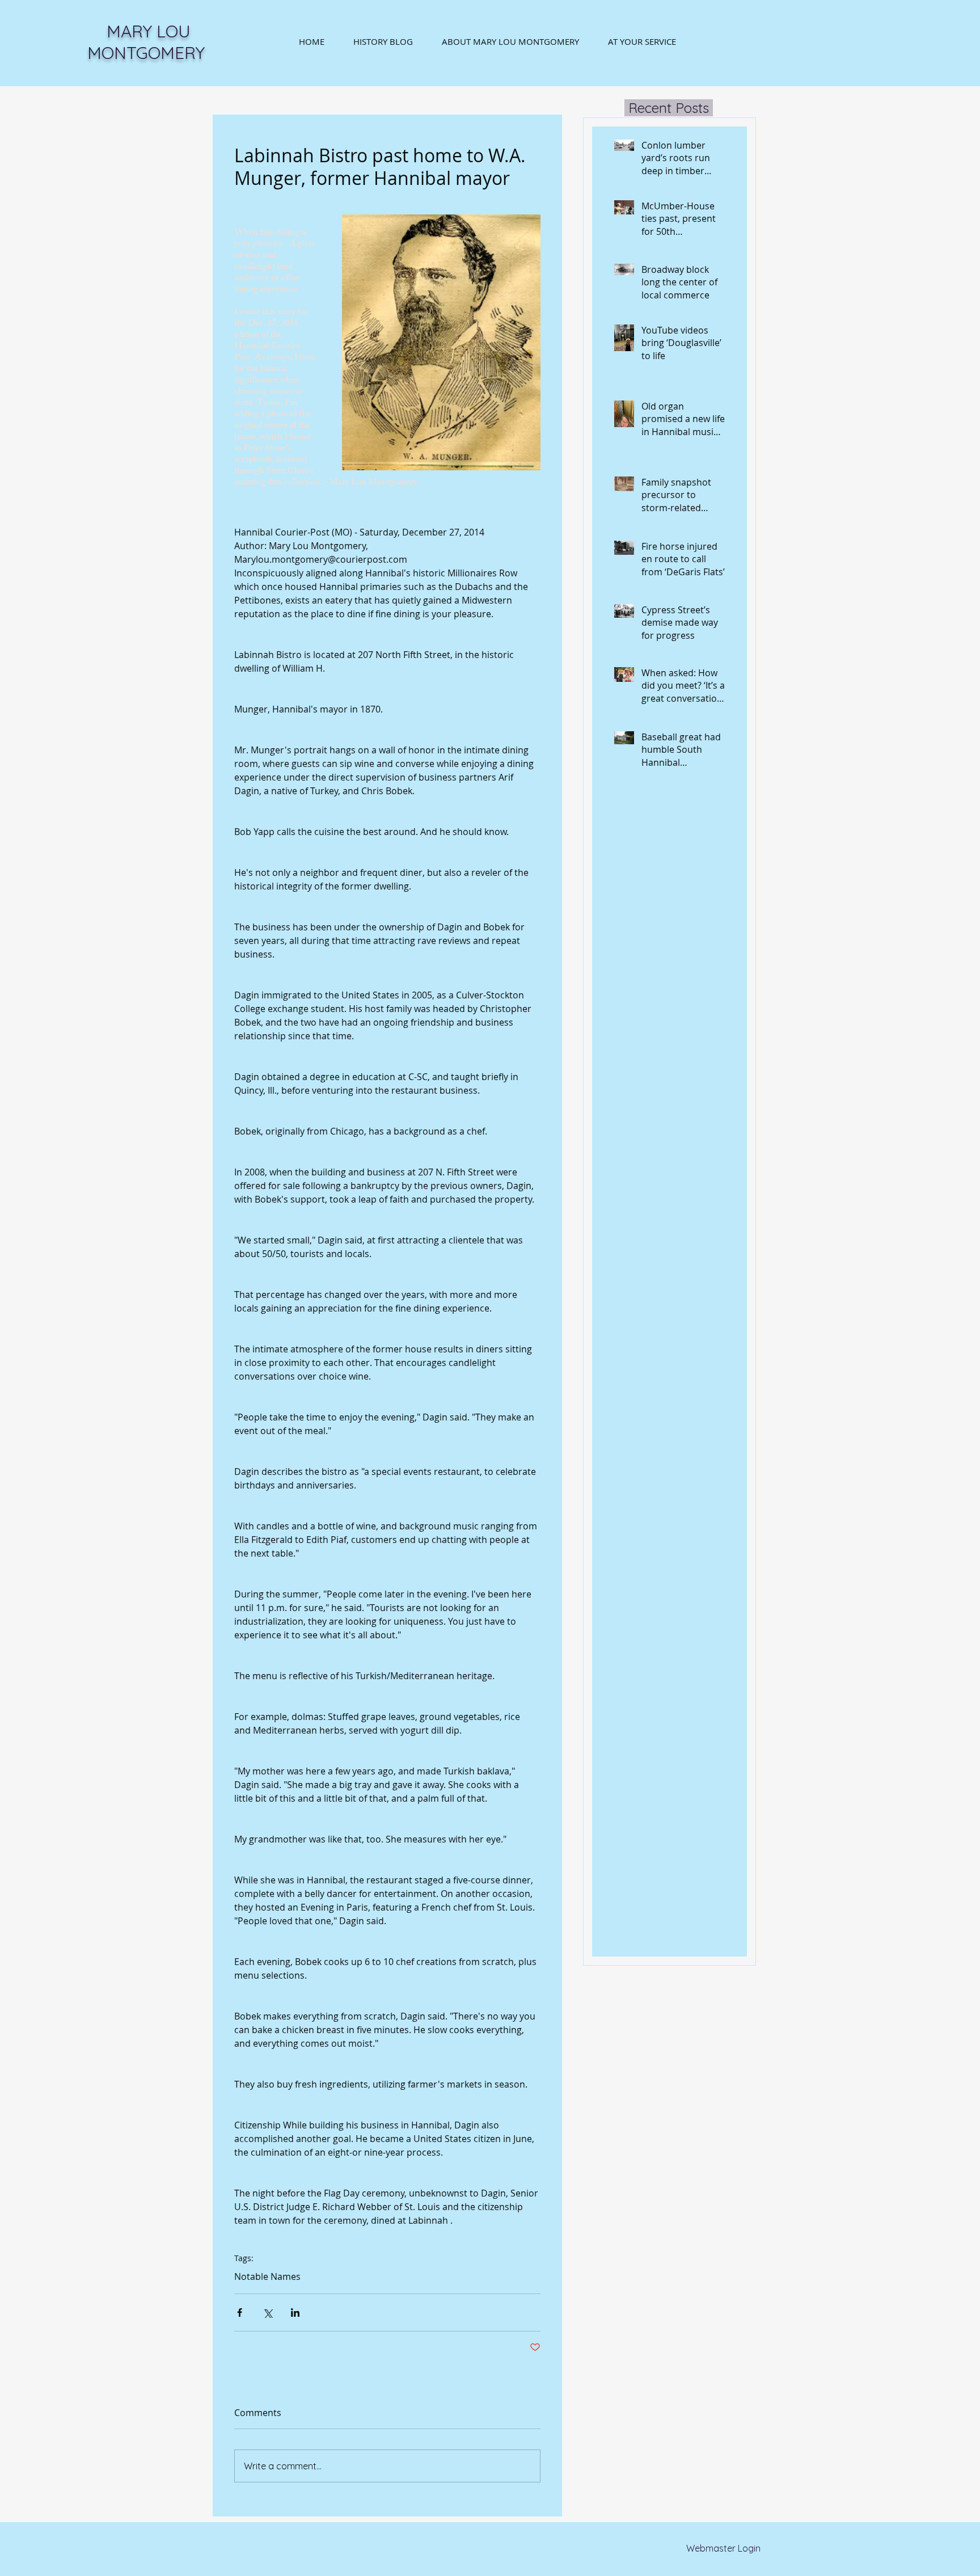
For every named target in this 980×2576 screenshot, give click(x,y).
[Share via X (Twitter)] (267, 2313)
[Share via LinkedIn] (295, 2313)
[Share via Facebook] (240, 2313)
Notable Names (267, 2276)
